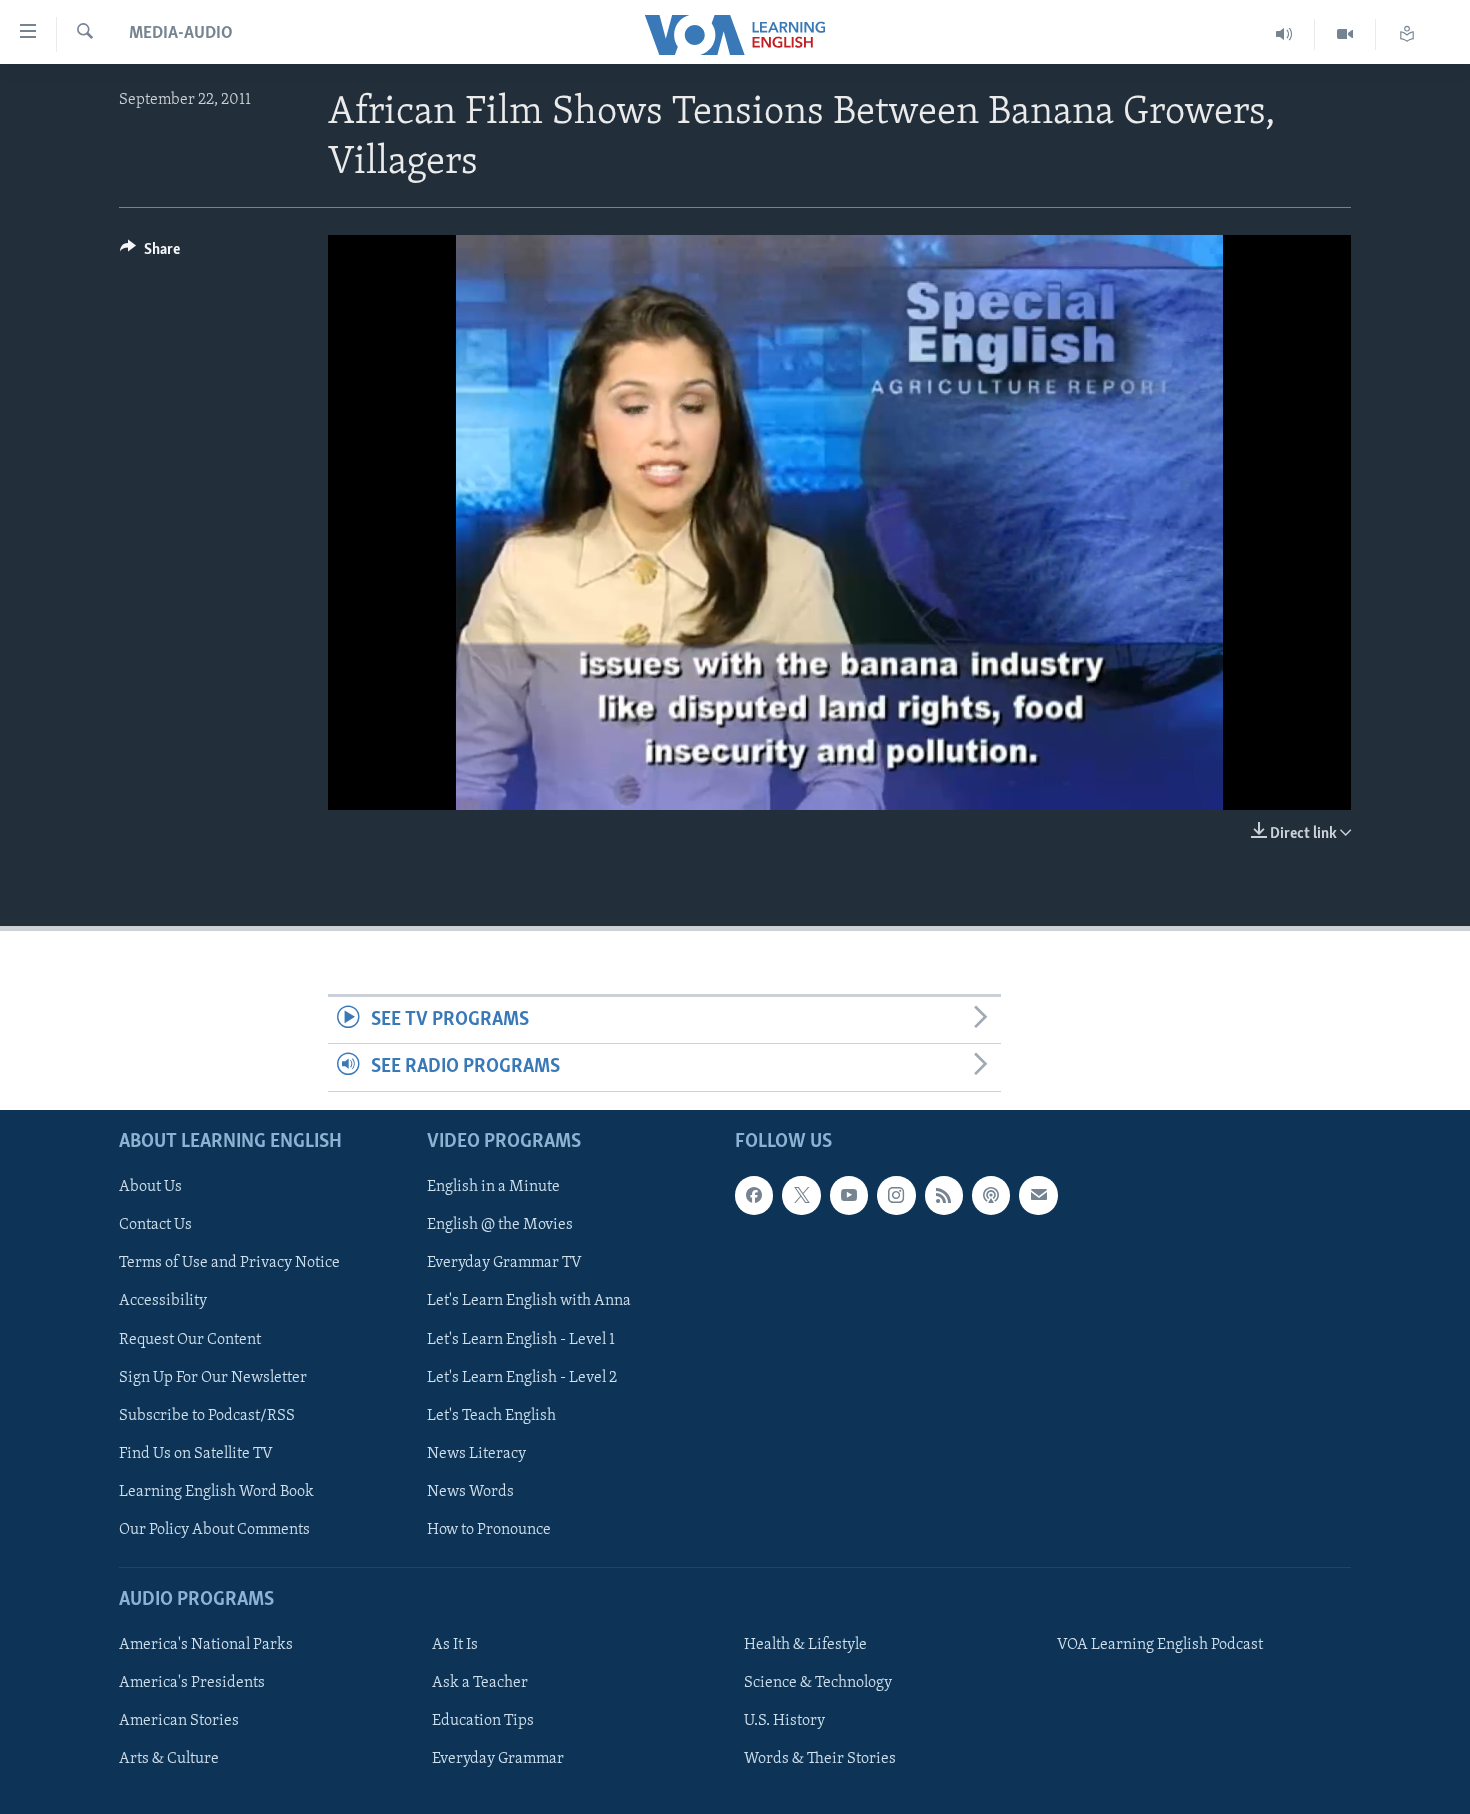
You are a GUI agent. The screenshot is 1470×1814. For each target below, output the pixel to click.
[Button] (150, 254)
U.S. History (784, 1721)
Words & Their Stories (820, 1759)
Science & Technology (818, 1683)
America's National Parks (206, 1645)
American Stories (179, 1721)
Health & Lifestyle (805, 1645)
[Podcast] (991, 1195)
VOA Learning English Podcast (1160, 1645)
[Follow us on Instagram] (896, 1195)
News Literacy (476, 1453)
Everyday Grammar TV (504, 1263)
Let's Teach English (491, 1415)
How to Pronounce (489, 1529)
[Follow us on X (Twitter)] (801, 1195)
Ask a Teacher (480, 1683)
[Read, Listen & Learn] (1407, 34)
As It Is (455, 1645)
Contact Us (155, 1225)
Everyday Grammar (498, 1759)
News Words (470, 1491)
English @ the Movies (500, 1225)
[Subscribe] (1038, 1195)
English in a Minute (493, 1187)
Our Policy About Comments (214, 1529)
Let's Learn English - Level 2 (522, 1377)
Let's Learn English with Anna (529, 1301)
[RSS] (944, 1195)
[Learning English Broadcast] (1284, 34)
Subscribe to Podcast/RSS (207, 1415)
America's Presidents (192, 1683)
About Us (150, 1187)
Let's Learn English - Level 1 (521, 1339)
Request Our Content (190, 1339)
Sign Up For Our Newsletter (213, 1377)
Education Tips (483, 1721)
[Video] (1345, 34)
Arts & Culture (169, 1759)
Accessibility (163, 1301)
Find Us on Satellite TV (196, 1453)
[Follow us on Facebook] (754, 1195)
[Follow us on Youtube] (849, 1195)
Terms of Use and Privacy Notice (229, 1263)
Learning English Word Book (216, 1491)
